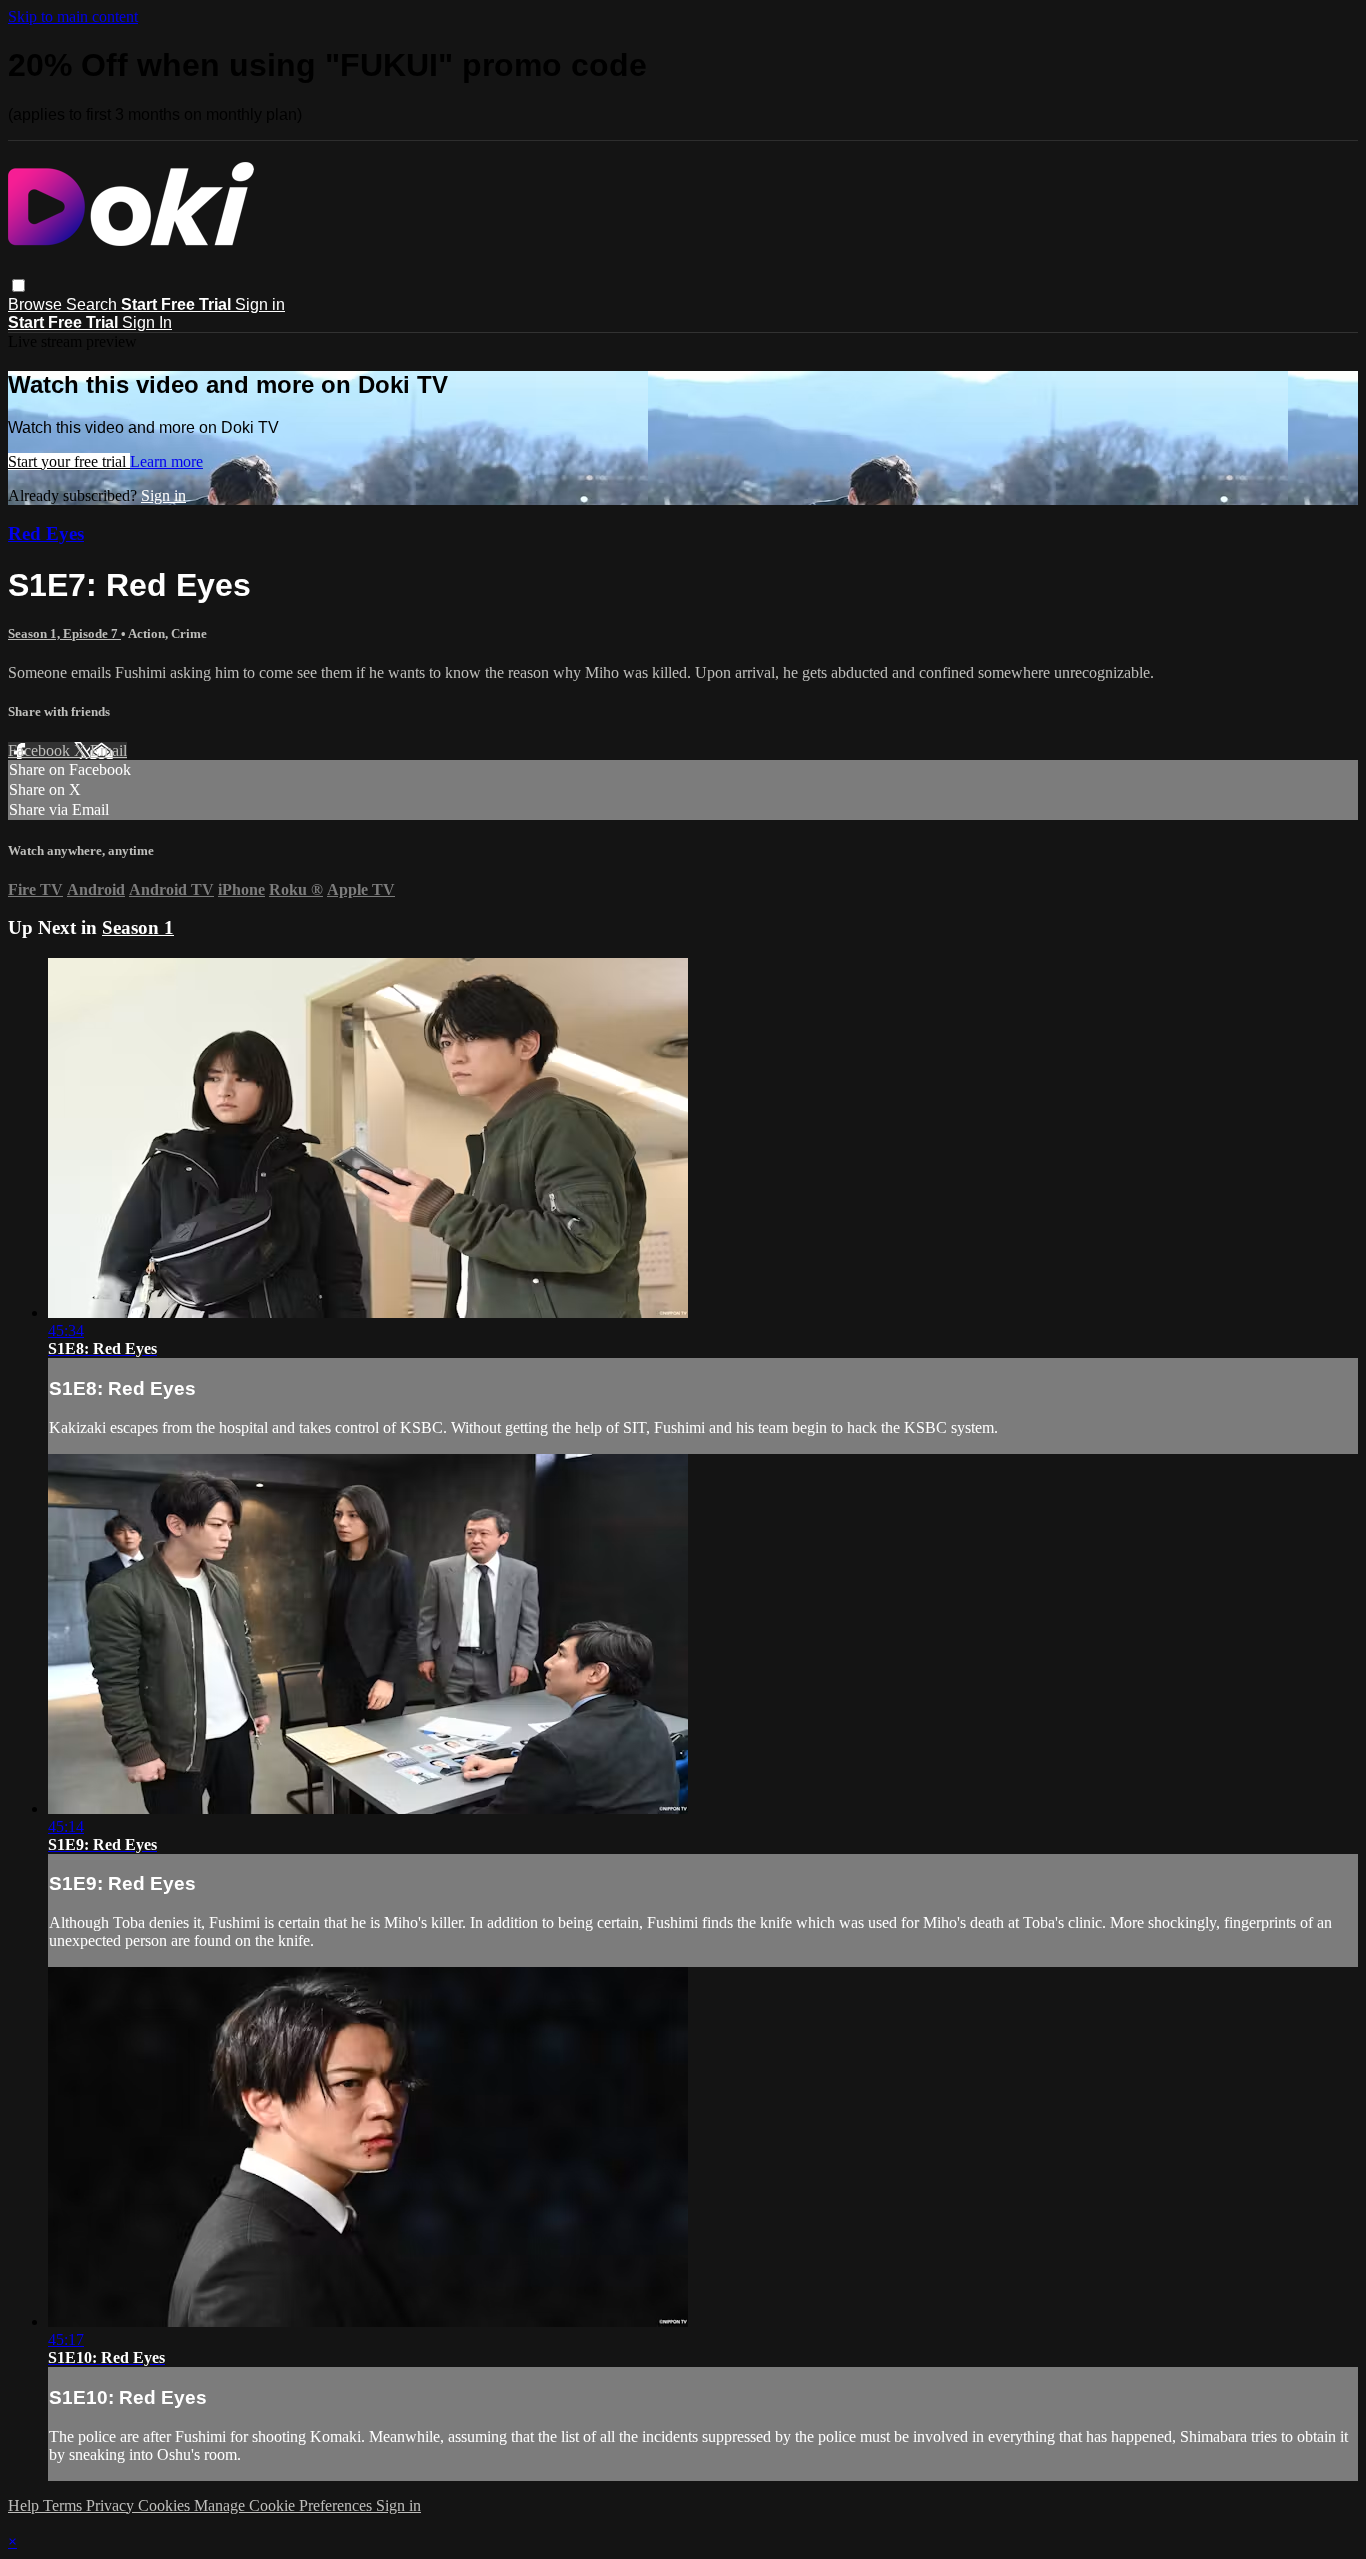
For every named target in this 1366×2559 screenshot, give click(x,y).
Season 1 (138, 927)
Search (93, 304)
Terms (64, 2505)
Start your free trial (69, 461)
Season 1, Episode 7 (64, 633)
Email (108, 750)
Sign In (147, 322)
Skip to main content (73, 16)
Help (25, 2505)
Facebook (41, 750)
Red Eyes (46, 533)
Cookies (166, 2505)
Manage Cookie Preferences (285, 2505)
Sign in (260, 304)
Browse (37, 304)
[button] (18, 285)
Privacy (112, 2505)
